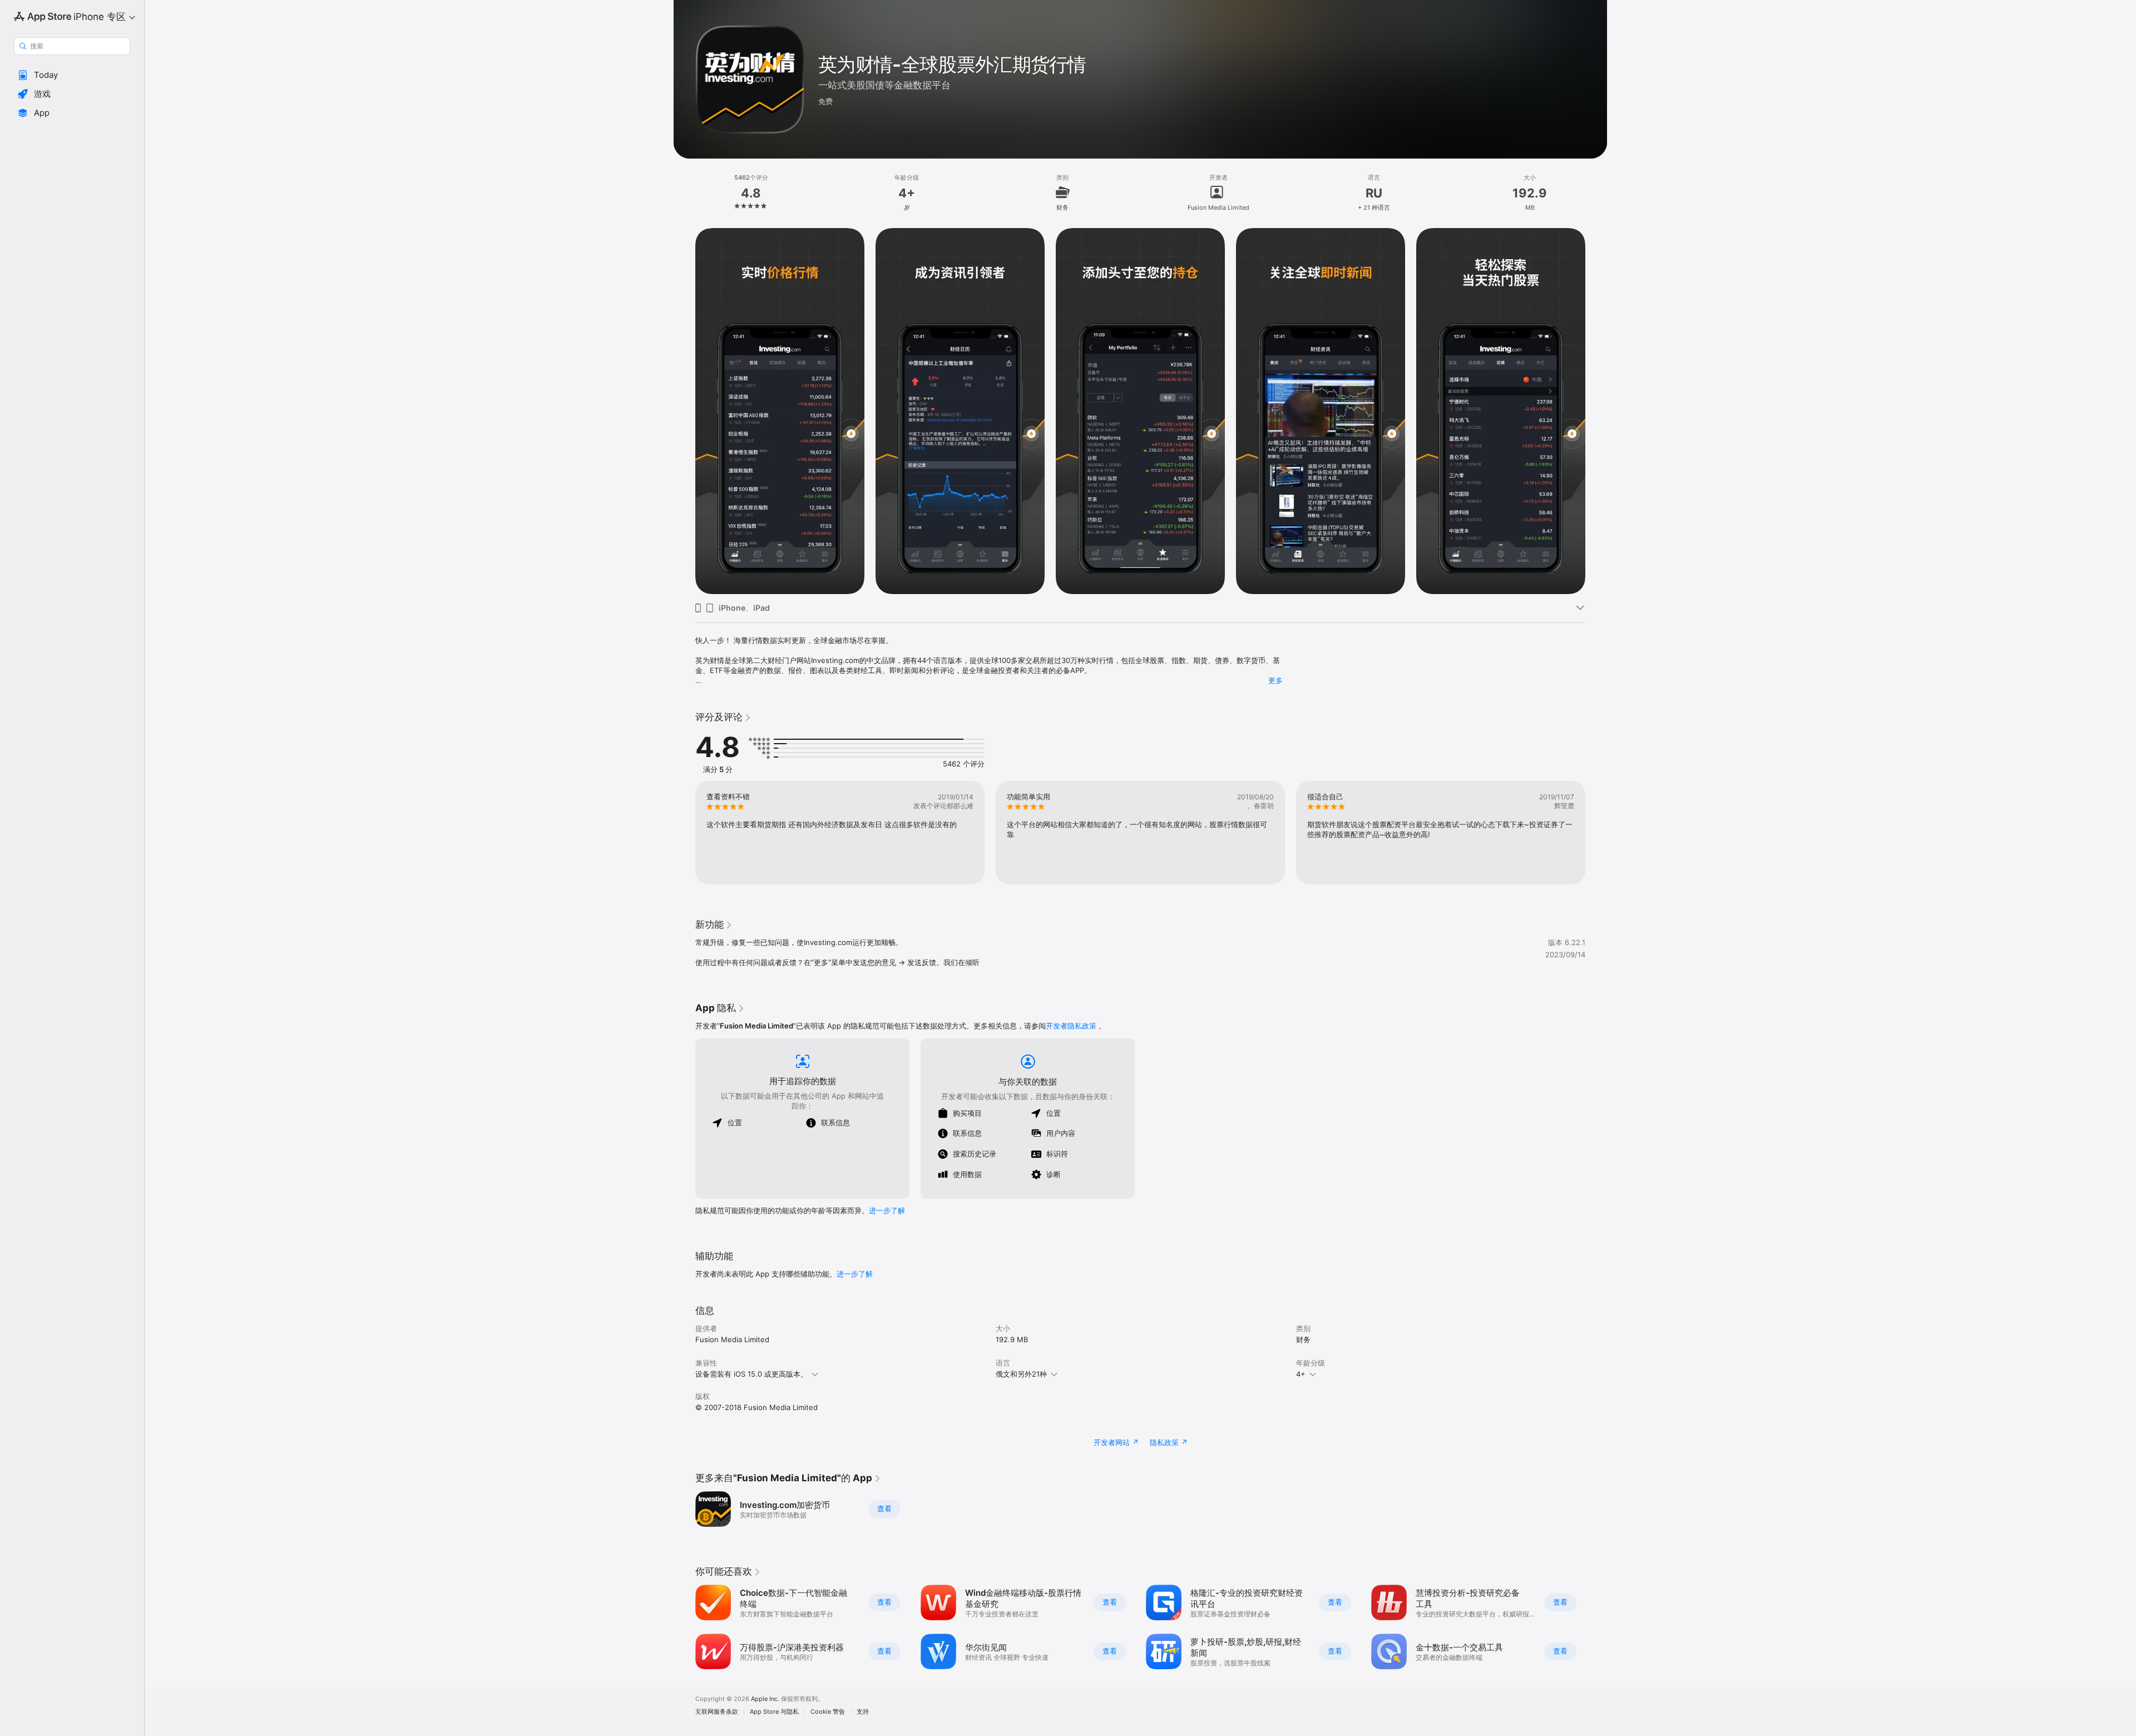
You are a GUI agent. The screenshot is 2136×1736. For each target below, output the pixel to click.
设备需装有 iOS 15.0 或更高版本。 (751, 1374)
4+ (1301, 1374)
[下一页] (1596, 411)
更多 (1275, 680)
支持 (863, 1712)
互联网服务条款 (717, 1712)
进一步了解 (887, 1210)
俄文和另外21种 (1021, 1374)
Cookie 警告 (828, 1712)
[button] (72, 75)
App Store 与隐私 (774, 1712)
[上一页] (684, 411)
